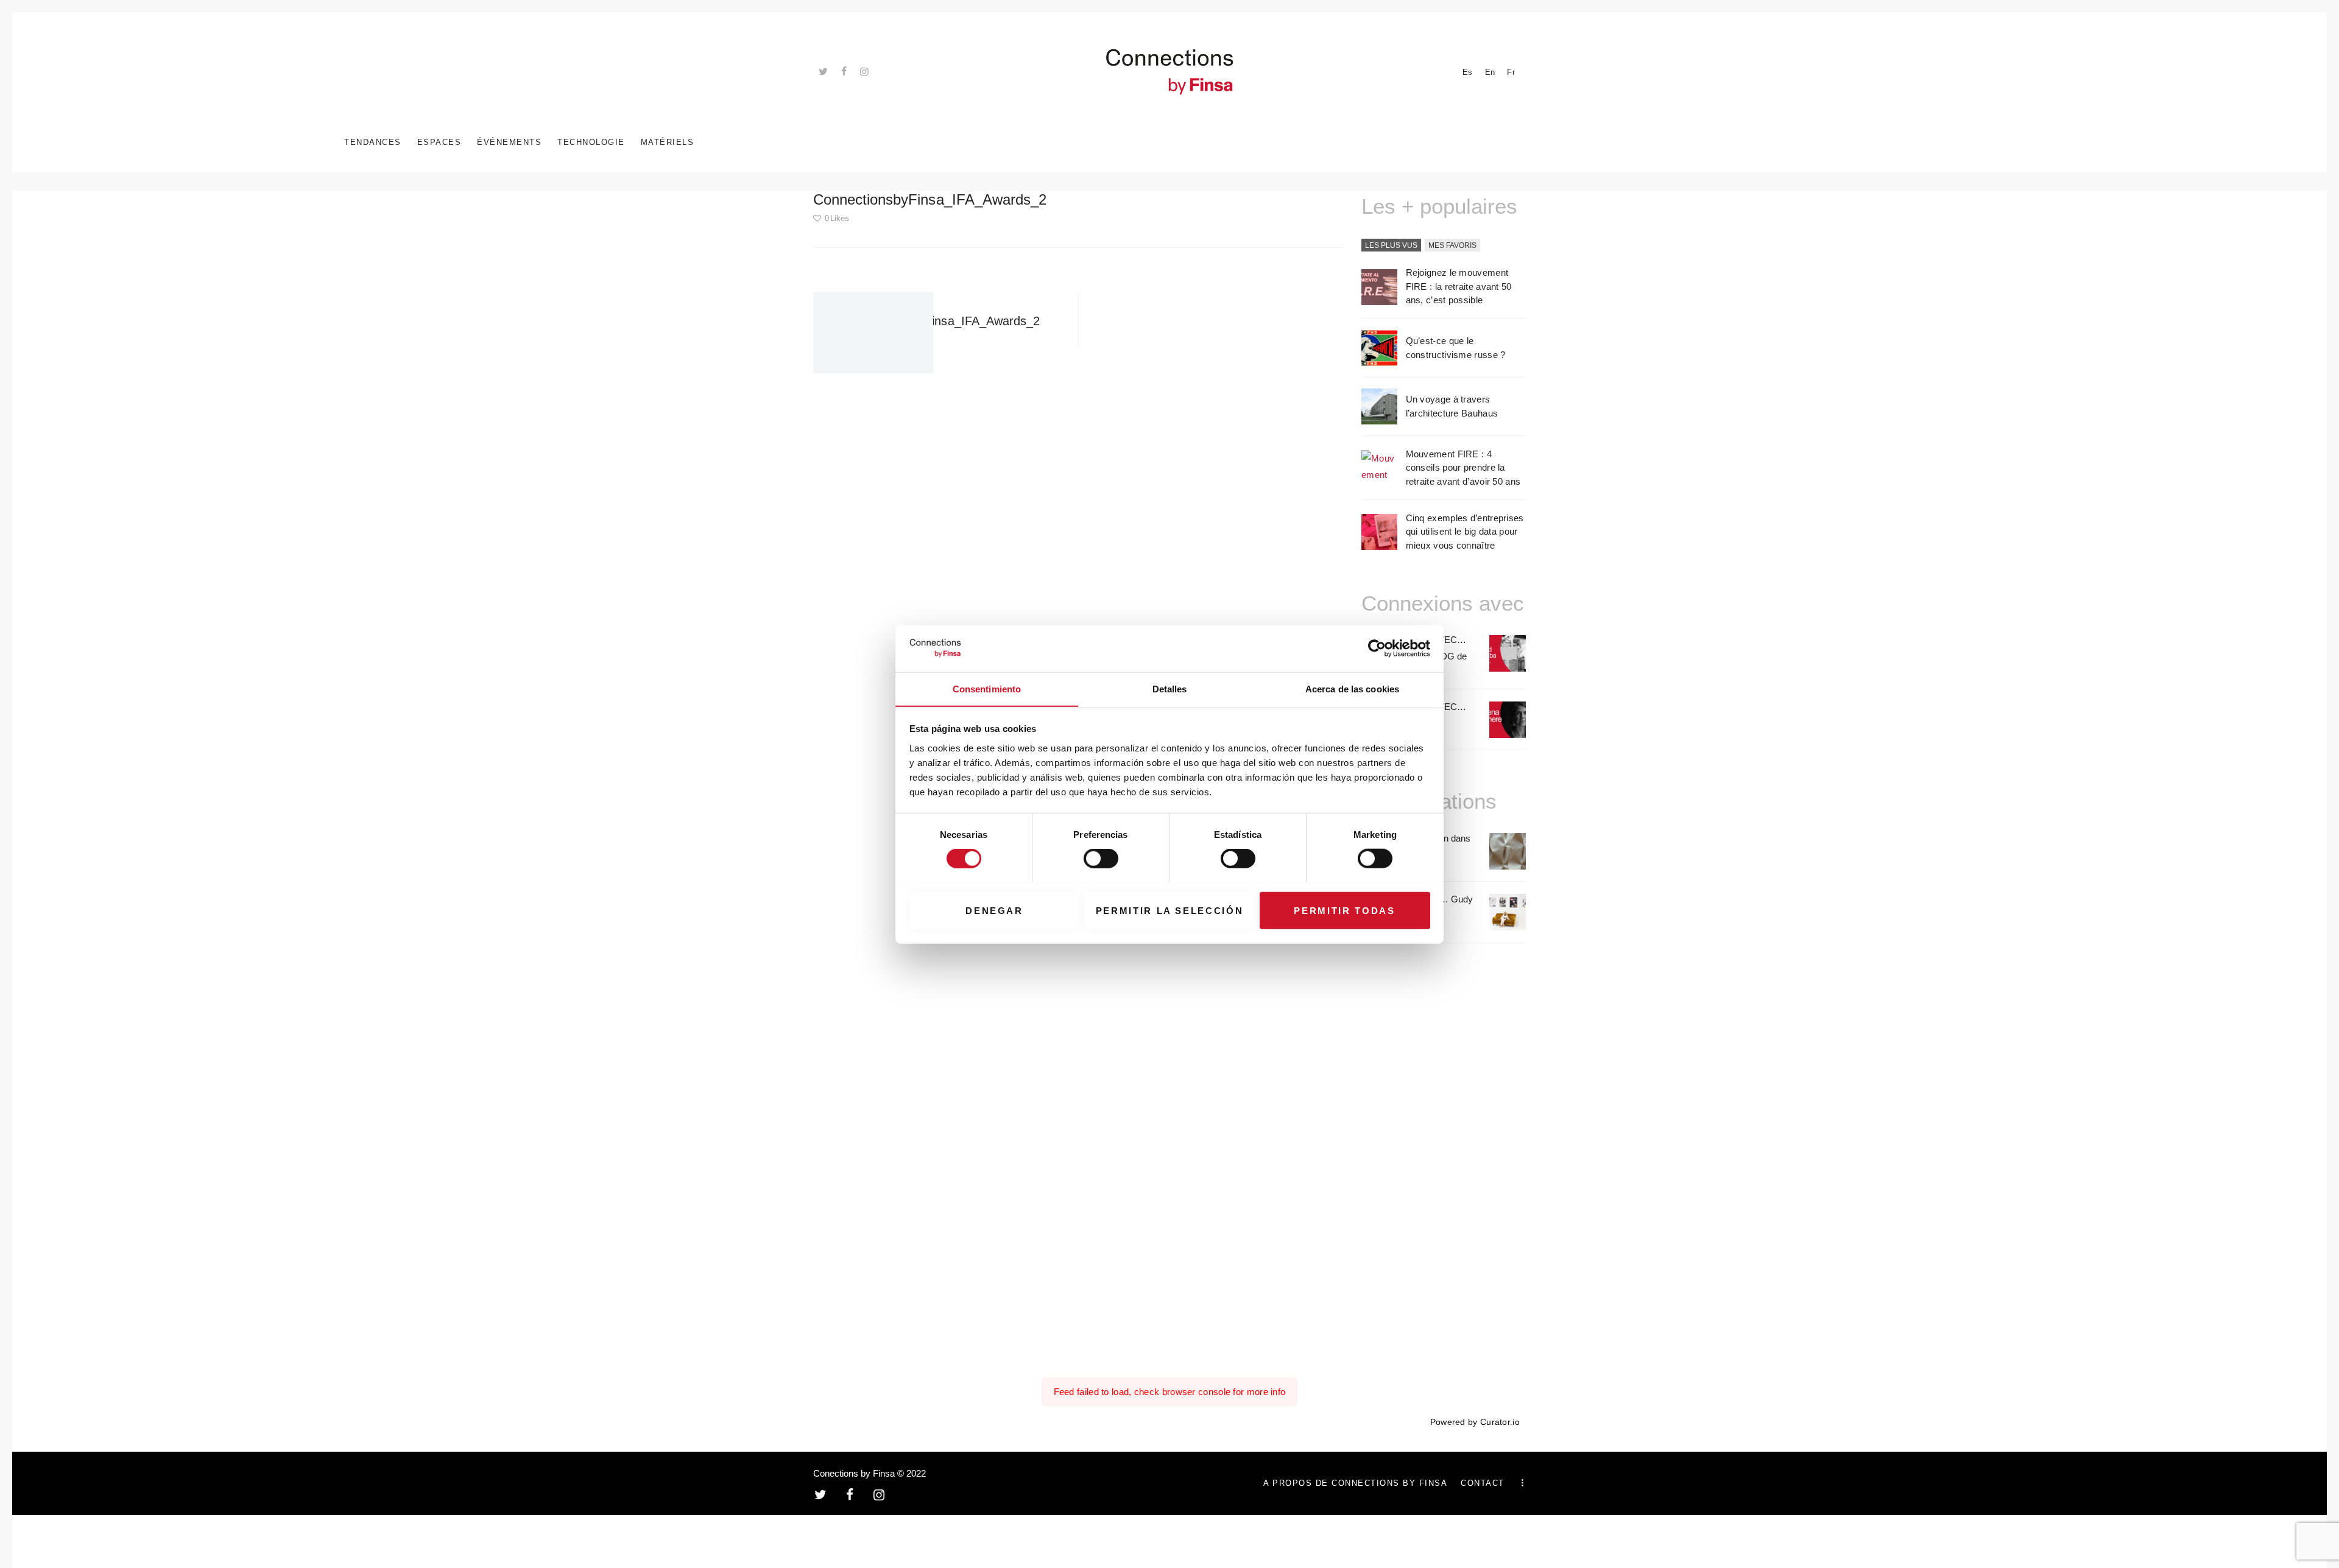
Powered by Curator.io (1475, 1422)
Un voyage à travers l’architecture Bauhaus (1452, 406)
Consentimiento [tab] (987, 688)
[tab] (1391, 246)
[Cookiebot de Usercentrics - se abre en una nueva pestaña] (1377, 649)
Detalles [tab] (1170, 688)
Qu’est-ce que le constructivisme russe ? (1456, 348)
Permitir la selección (1170, 910)
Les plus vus (1391, 245)
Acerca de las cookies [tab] (1352, 688)
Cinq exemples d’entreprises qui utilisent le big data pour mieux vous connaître (1465, 532)
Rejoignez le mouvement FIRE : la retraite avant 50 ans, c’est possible (1459, 286)
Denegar (994, 910)
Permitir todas (1344, 910)
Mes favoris (1452, 245)
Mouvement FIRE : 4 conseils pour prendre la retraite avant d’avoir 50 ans (1463, 468)
